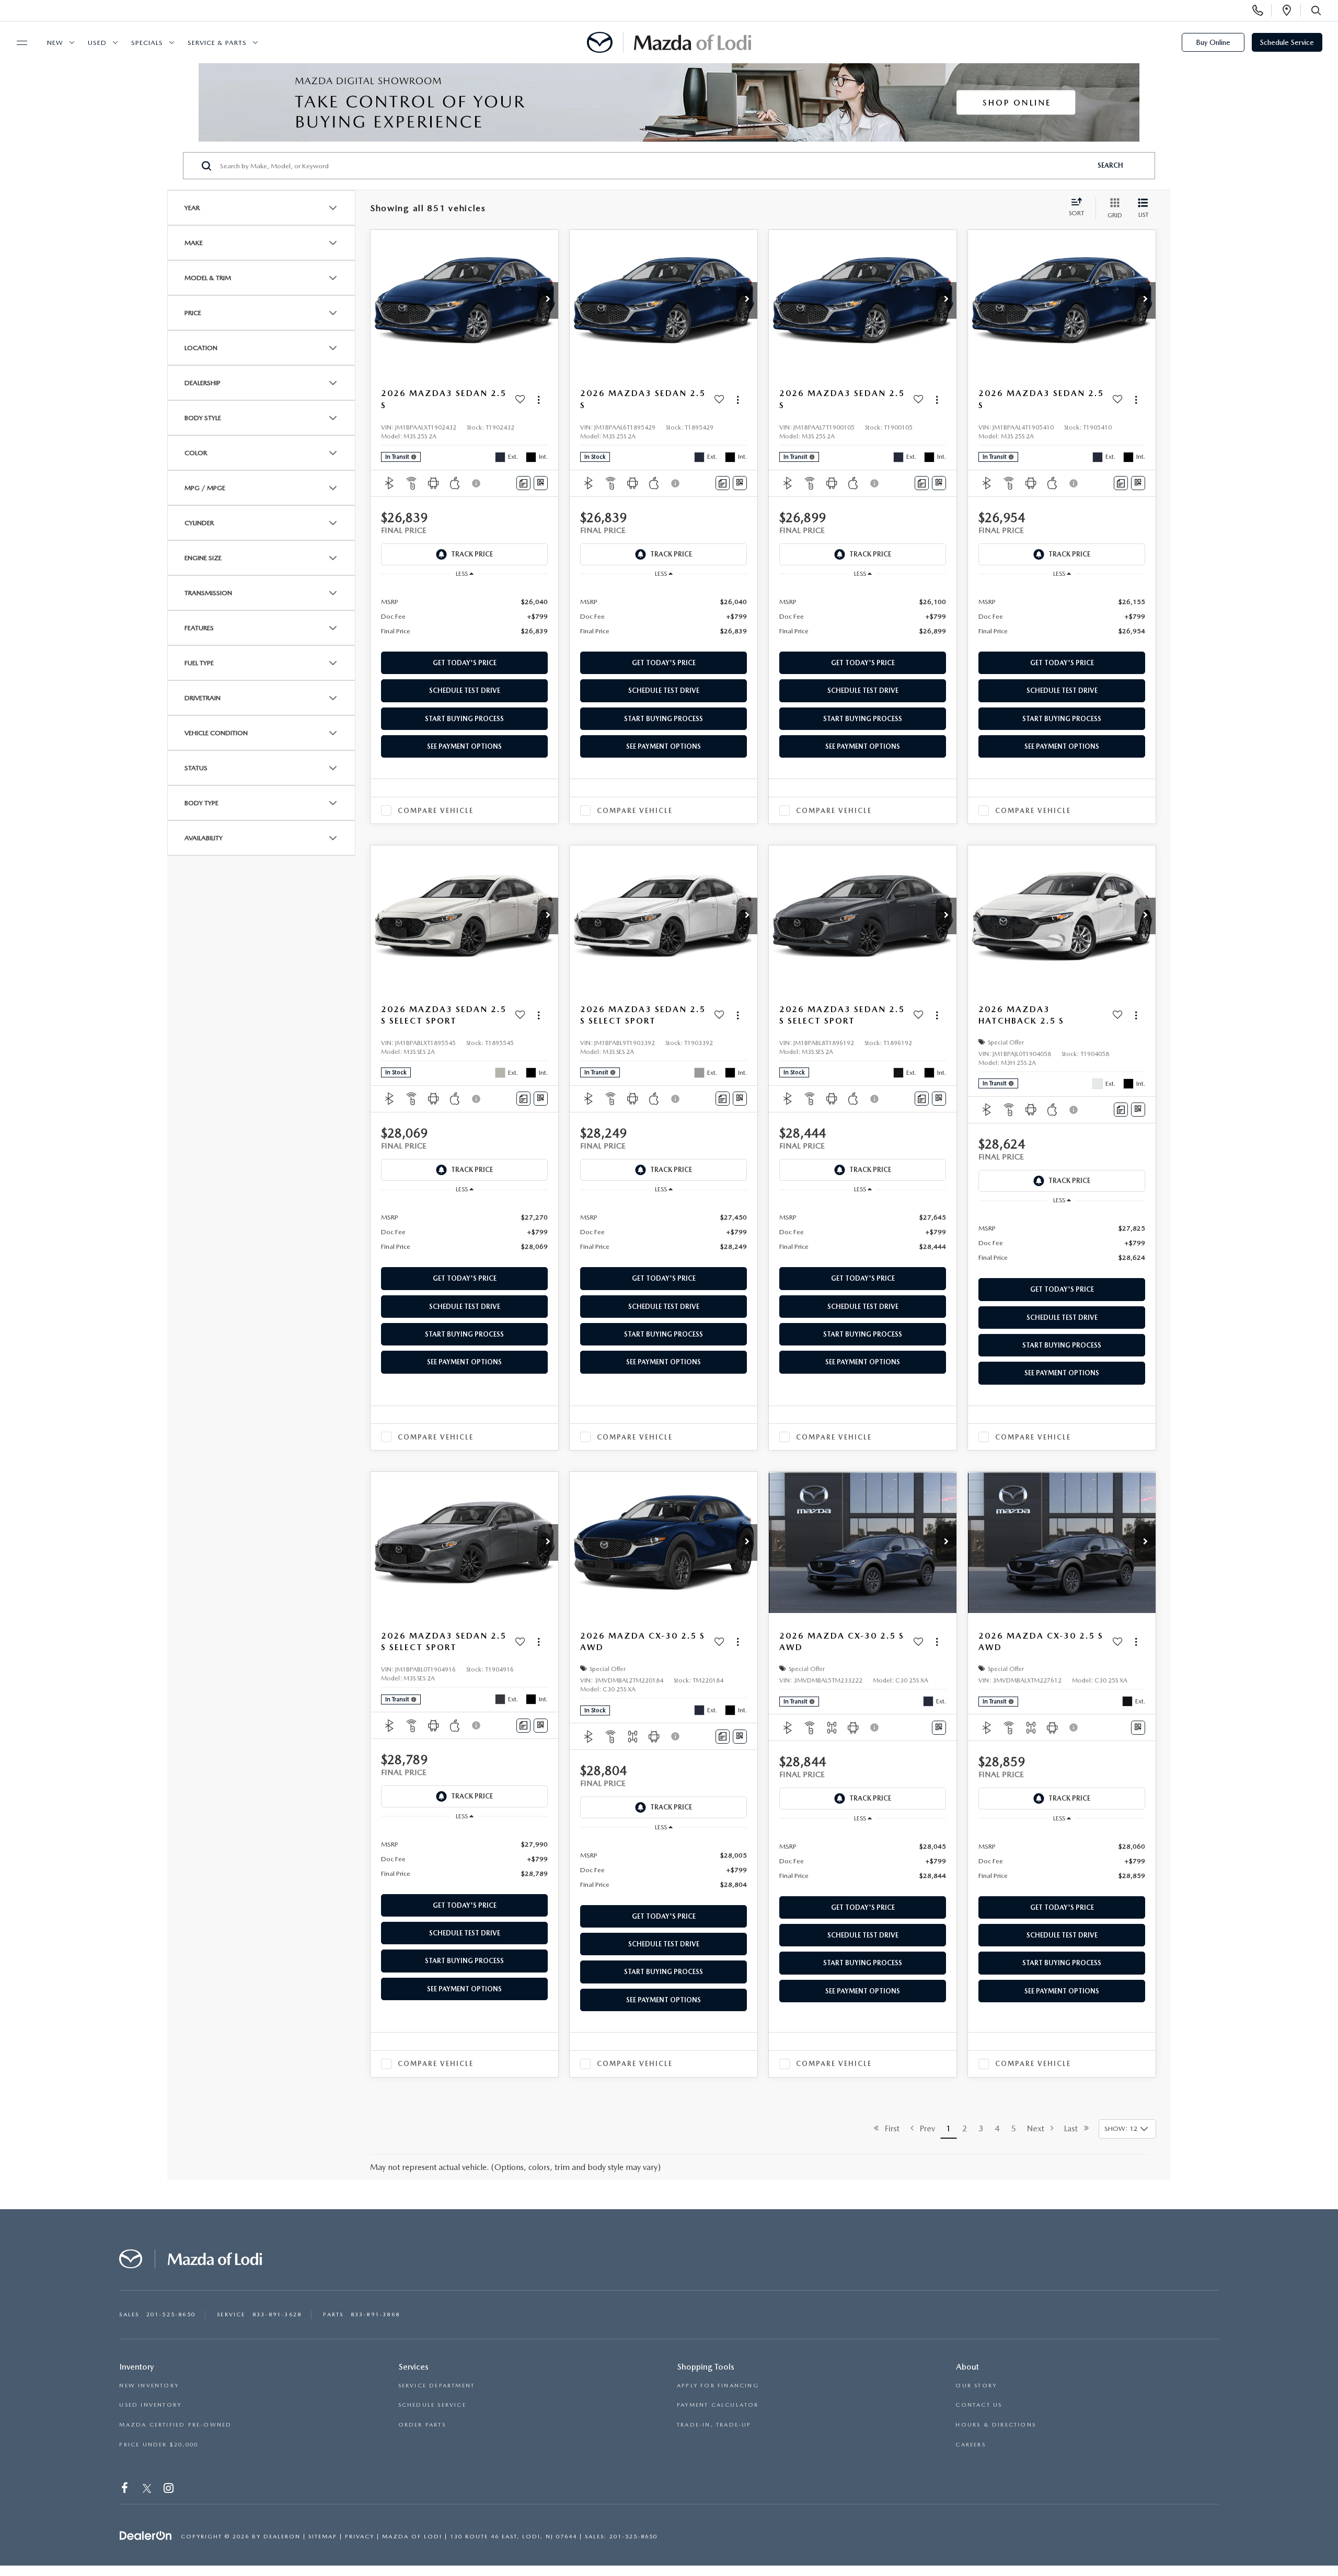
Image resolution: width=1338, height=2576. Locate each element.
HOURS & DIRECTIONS (996, 2425)
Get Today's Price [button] (465, 663)
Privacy (360, 2537)
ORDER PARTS (422, 2425)
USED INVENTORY (150, 2405)
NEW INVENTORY (149, 2386)
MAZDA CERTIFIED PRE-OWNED (175, 2425)
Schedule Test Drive (465, 691)
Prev (924, 2128)
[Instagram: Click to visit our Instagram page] (170, 2490)
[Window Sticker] (541, 483)
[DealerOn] (146, 2536)
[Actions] (539, 399)
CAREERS (970, 2445)
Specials (147, 43)
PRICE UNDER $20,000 (159, 2445)
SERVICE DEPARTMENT (437, 2386)
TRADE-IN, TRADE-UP (714, 2425)
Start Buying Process (464, 719)
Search (1110, 165)
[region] (464, 616)
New (55, 43)
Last (1074, 2128)
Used (97, 43)
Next (1039, 2128)
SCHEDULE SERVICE (432, 2405)
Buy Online (1213, 42)
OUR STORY (976, 2386)
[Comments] (523, 483)
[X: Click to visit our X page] (147, 2490)
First (889, 2128)
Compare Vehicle (436, 811)
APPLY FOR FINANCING (718, 2386)
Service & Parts (217, 43)
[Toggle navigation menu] (17, 43)
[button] (548, 300)
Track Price (472, 554)
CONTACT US (979, 2405)
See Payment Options (464, 746)
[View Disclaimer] (477, 483)
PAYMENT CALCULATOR (718, 2405)
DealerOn (282, 2537)
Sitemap (323, 2537)
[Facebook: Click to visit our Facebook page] (126, 2490)
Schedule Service (1287, 42)
